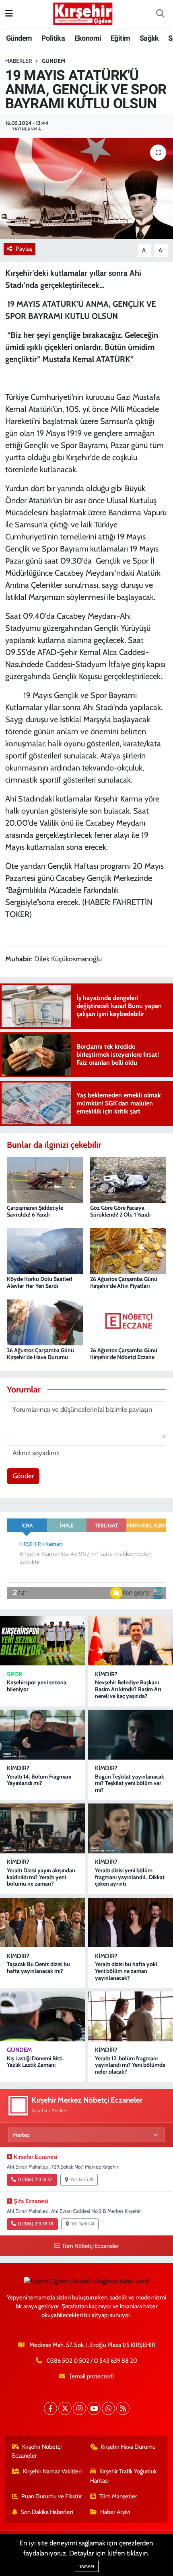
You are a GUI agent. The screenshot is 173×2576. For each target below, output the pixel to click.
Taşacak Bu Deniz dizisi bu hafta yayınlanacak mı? (38, 1968)
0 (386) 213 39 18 (35, 2224)
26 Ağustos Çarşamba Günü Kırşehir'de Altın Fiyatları (124, 1282)
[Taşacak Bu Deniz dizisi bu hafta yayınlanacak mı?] (42, 1922)
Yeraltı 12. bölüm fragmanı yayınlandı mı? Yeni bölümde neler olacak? (130, 2065)
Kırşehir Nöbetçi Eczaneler (37, 2451)
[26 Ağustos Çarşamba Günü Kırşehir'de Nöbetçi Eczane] (128, 1322)
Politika (53, 38)
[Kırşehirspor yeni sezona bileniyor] (42, 1641)
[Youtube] (94, 2408)
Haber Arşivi (115, 2512)
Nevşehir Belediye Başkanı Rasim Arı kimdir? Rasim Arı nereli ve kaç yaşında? (128, 1689)
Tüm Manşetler (118, 2496)
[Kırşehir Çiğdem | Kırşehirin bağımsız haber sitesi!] (83, 13)
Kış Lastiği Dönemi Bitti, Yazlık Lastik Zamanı (35, 2062)
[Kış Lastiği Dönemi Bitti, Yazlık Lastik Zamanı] (42, 2016)
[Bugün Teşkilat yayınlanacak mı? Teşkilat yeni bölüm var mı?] (131, 1734)
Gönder (23, 1476)
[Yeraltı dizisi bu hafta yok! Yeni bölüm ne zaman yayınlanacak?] (131, 1922)
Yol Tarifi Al (82, 2179)
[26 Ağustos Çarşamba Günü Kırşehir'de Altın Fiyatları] (128, 1250)
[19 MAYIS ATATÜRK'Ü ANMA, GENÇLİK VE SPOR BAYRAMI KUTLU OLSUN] (86, 188)
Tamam (87, 2566)
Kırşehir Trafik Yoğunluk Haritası (124, 2476)
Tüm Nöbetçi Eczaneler (90, 2246)
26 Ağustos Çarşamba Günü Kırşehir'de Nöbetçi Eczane (124, 1354)
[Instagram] (79, 2408)
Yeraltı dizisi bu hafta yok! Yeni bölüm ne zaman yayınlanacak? (126, 1971)
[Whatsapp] (108, 2408)
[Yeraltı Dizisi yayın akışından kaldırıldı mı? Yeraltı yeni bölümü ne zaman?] (42, 1828)
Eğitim (120, 38)
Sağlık (149, 38)
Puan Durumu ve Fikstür (52, 2496)
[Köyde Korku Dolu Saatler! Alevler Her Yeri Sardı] (45, 1250)
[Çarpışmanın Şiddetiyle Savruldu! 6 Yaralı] (45, 1179)
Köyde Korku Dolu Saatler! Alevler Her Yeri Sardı (40, 1282)
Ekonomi (88, 38)
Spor (14, 1674)
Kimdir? (106, 1674)
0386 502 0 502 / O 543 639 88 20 (92, 2361)
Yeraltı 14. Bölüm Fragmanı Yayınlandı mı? (39, 1780)
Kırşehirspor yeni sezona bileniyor (37, 1686)
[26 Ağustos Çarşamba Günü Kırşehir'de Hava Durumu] (45, 1322)
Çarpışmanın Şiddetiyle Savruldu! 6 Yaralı (35, 1211)
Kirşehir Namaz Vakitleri (52, 2471)
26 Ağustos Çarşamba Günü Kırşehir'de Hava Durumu (40, 1354)
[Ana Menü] (9, 14)
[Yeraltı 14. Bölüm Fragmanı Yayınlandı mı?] (42, 1734)
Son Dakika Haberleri (47, 2512)
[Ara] (160, 14)
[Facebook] (50, 2408)
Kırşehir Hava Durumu (128, 2447)
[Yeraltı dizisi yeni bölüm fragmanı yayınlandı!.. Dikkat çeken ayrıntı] (131, 1828)
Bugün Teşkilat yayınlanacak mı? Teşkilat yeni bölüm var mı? (130, 1783)
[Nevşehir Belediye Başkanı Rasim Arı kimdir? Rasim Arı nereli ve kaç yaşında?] (131, 1641)
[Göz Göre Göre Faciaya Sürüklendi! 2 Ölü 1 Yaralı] (128, 1179)
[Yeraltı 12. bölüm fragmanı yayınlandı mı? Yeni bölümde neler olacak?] (131, 2016)
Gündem (19, 38)
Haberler (19, 61)
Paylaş (24, 249)
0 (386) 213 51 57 (35, 2179)
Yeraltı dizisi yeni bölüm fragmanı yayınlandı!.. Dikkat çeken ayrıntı (130, 1877)
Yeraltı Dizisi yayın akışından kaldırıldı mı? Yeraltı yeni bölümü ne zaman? (41, 1877)
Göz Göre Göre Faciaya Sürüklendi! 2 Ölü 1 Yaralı (120, 1211)
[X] (65, 2408)
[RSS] (123, 2408)
